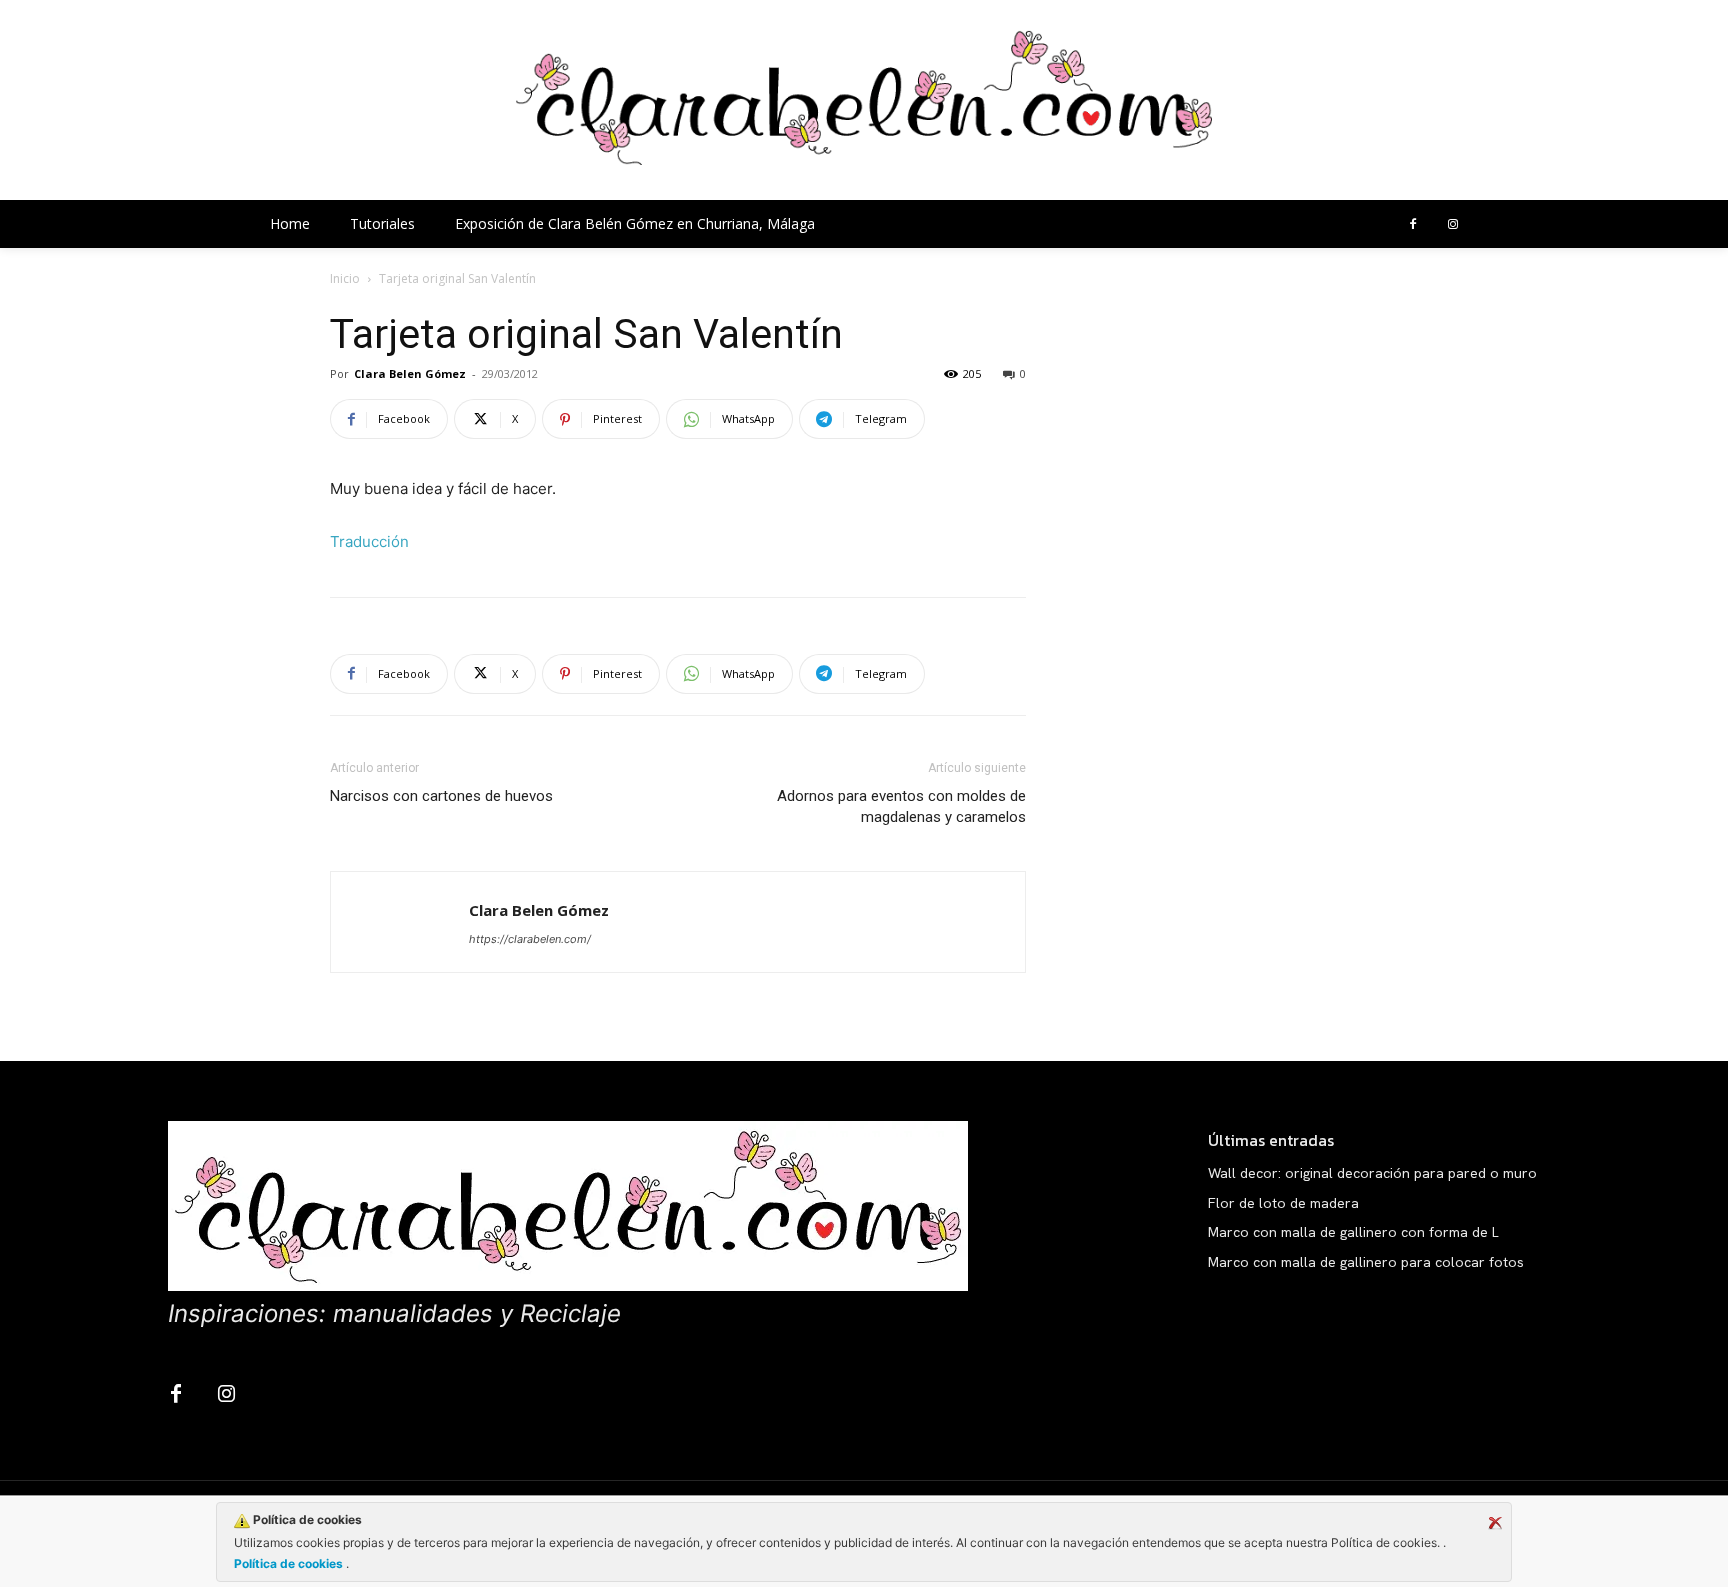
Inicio (345, 278)
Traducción (369, 541)
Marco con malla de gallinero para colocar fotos (1366, 1262)
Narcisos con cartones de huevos (441, 796)
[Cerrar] (1495, 1523)
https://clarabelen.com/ (530, 939)
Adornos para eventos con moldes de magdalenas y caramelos (901, 806)
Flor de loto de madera (1283, 1203)
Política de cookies (290, 1563)
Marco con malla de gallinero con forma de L (1353, 1232)
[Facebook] (1413, 225)
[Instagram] (1453, 225)
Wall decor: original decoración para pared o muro (1372, 1173)
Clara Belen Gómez (410, 373)
